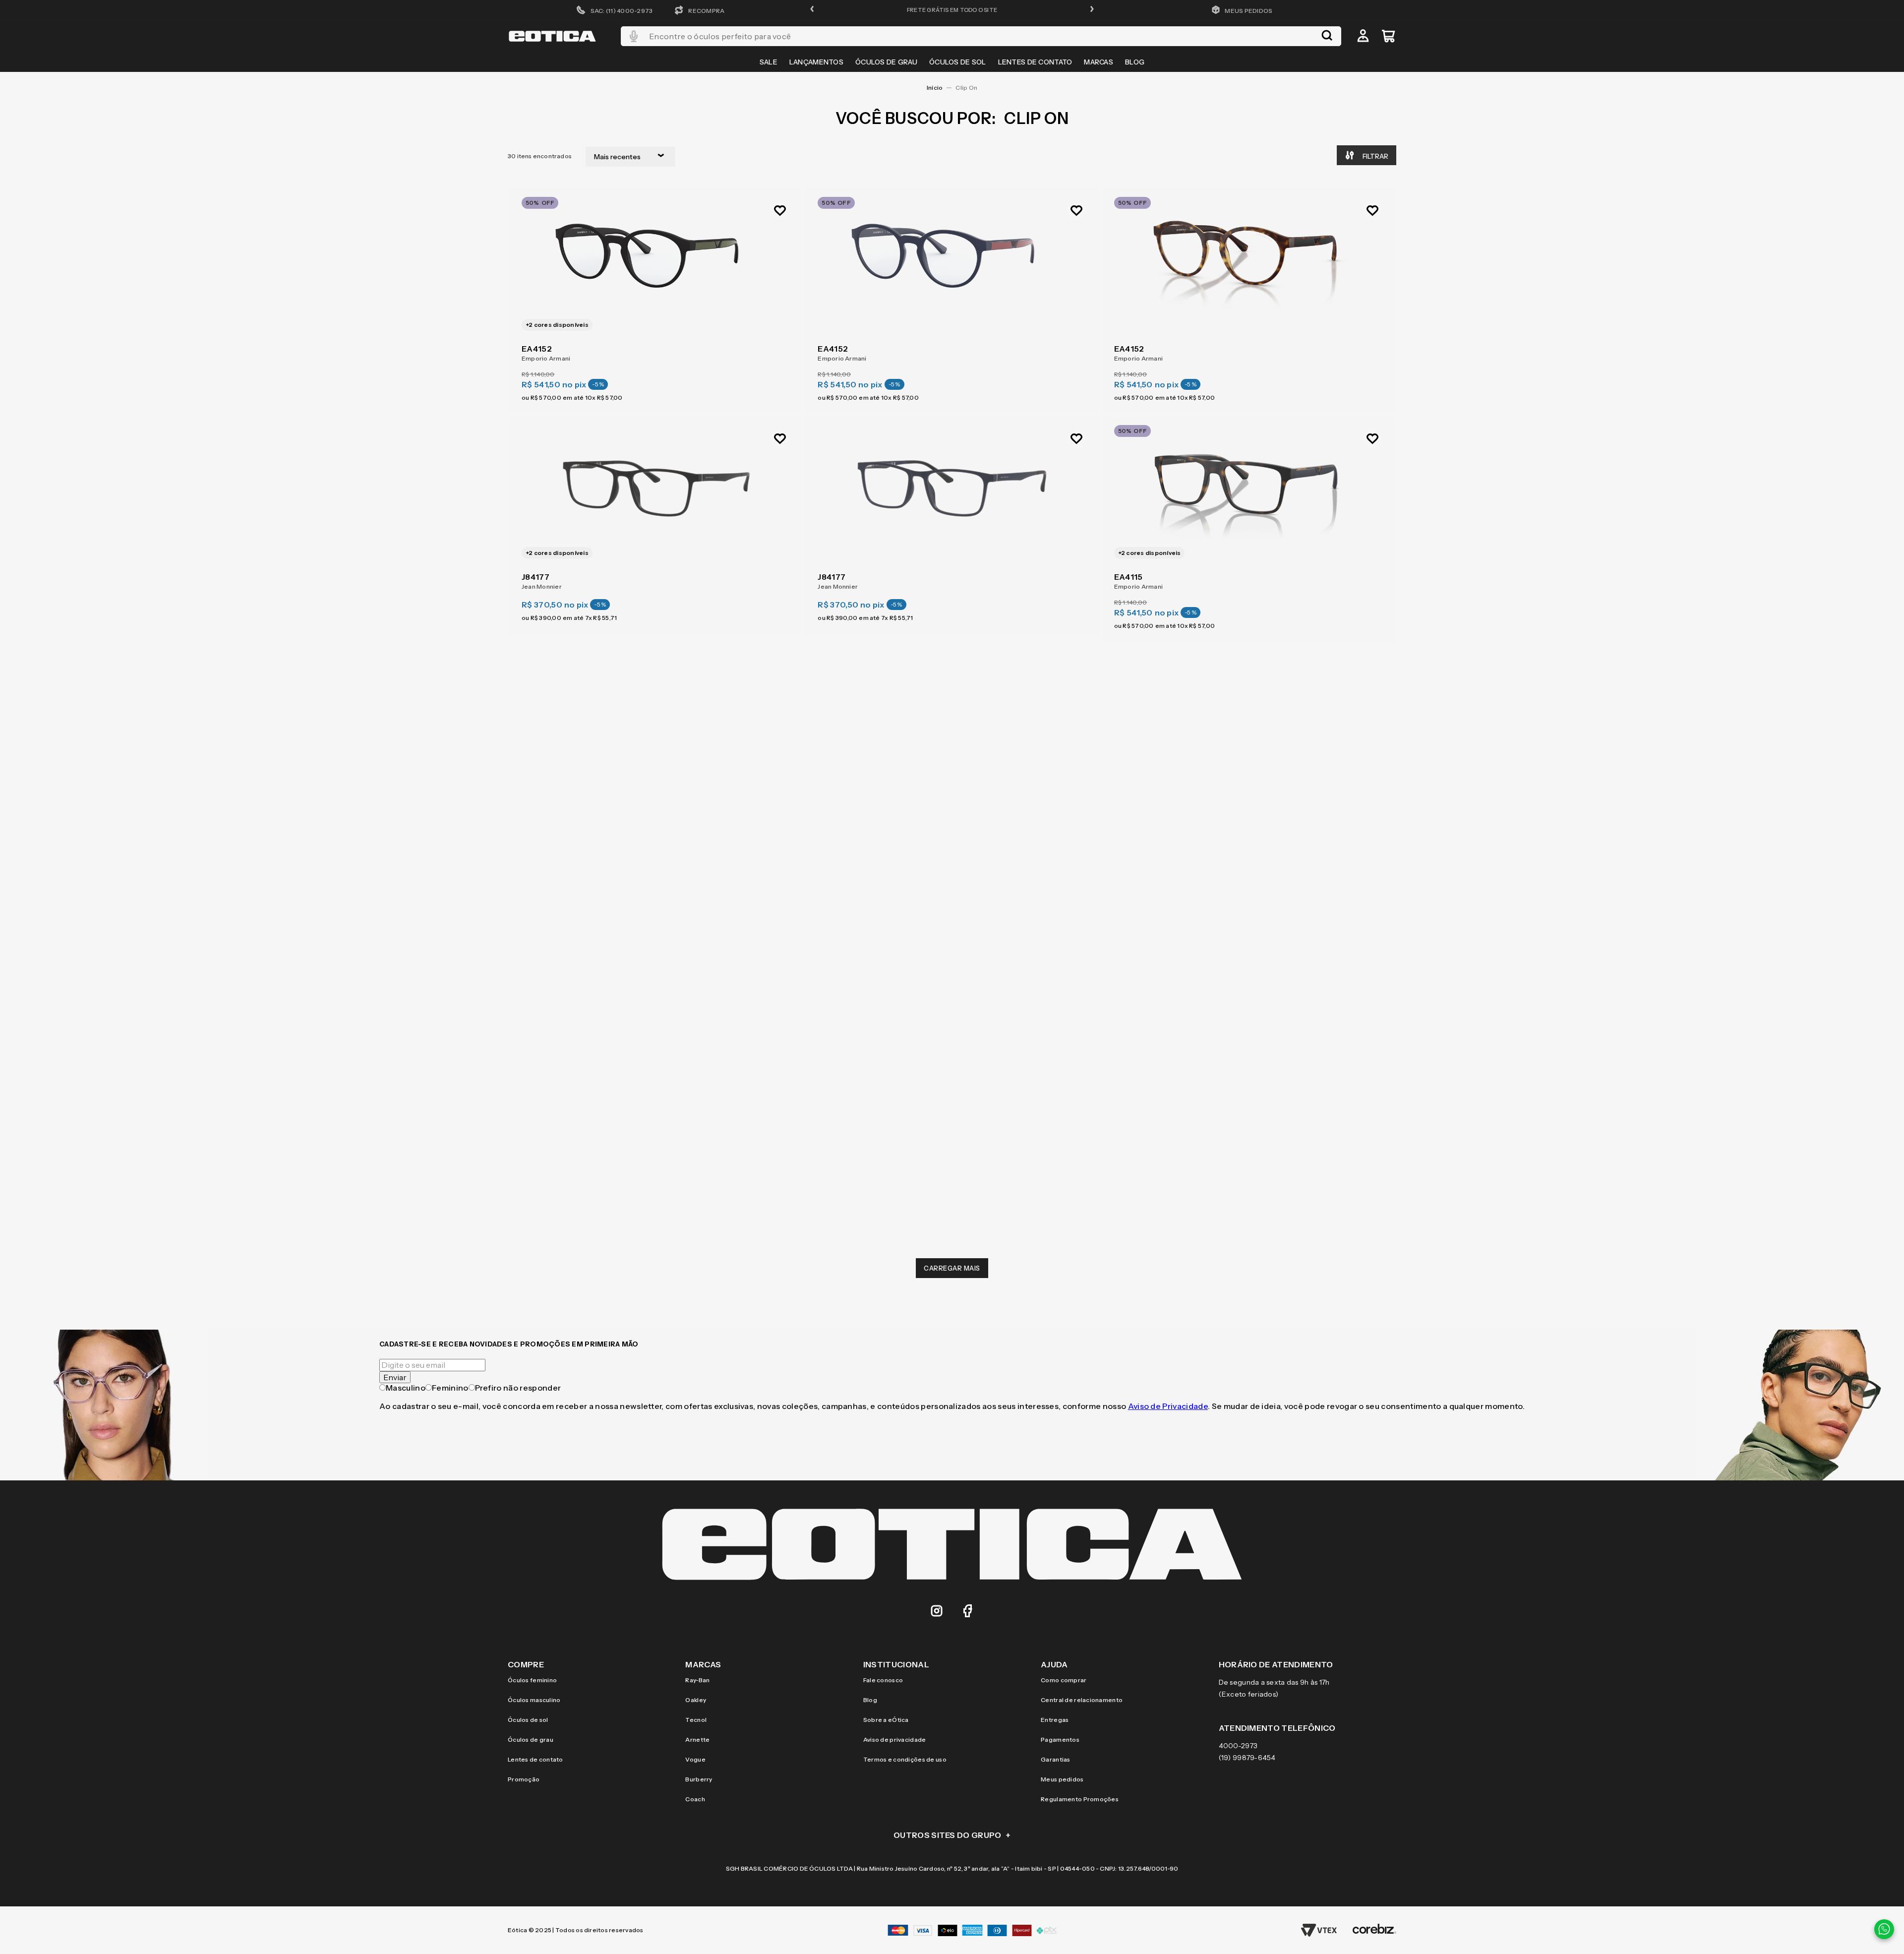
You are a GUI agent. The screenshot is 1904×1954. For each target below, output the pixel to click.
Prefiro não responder (518, 1388)
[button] (812, 10)
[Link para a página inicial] (935, 88)
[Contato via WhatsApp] (1884, 1929)
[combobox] (981, 36)
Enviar (395, 1377)
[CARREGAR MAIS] (952, 1268)
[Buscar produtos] (1327, 36)
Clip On (966, 88)
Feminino (450, 1388)
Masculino (406, 1388)
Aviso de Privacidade (1168, 1406)
